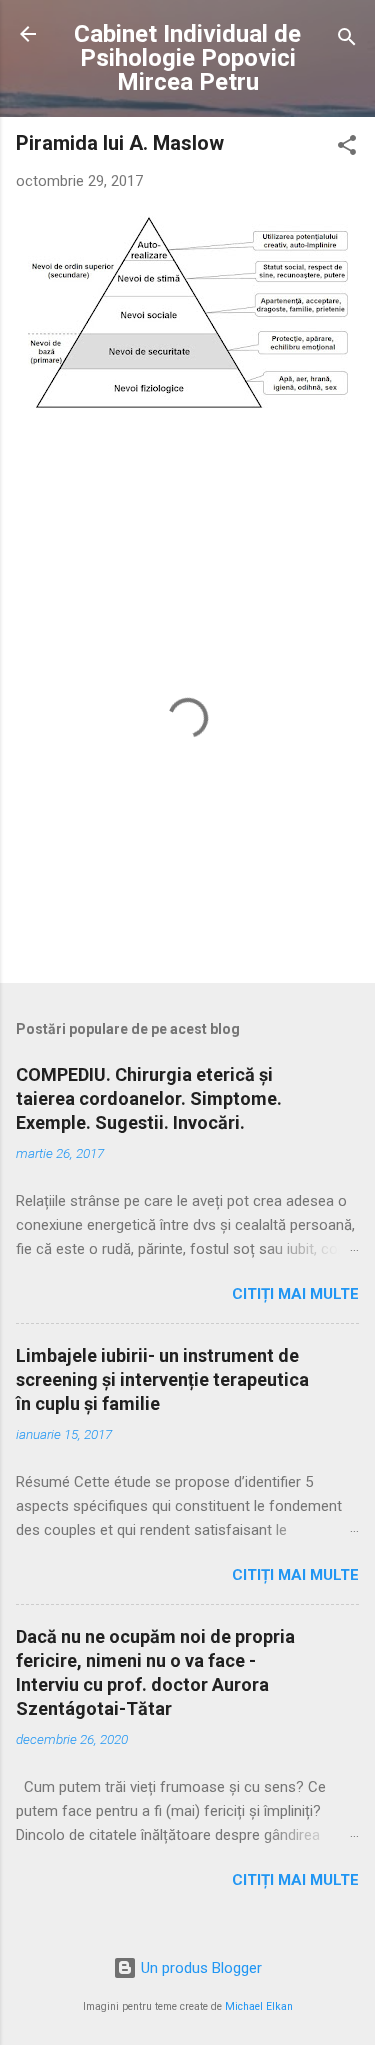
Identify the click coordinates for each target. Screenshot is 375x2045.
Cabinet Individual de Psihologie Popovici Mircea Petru (187, 58)
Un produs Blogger (199, 1968)
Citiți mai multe (295, 1294)
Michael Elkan (259, 2006)
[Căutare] (347, 40)
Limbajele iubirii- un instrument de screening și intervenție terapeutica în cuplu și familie (162, 1379)
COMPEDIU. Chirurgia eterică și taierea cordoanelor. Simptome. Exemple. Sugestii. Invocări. (149, 1098)
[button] (347, 148)
